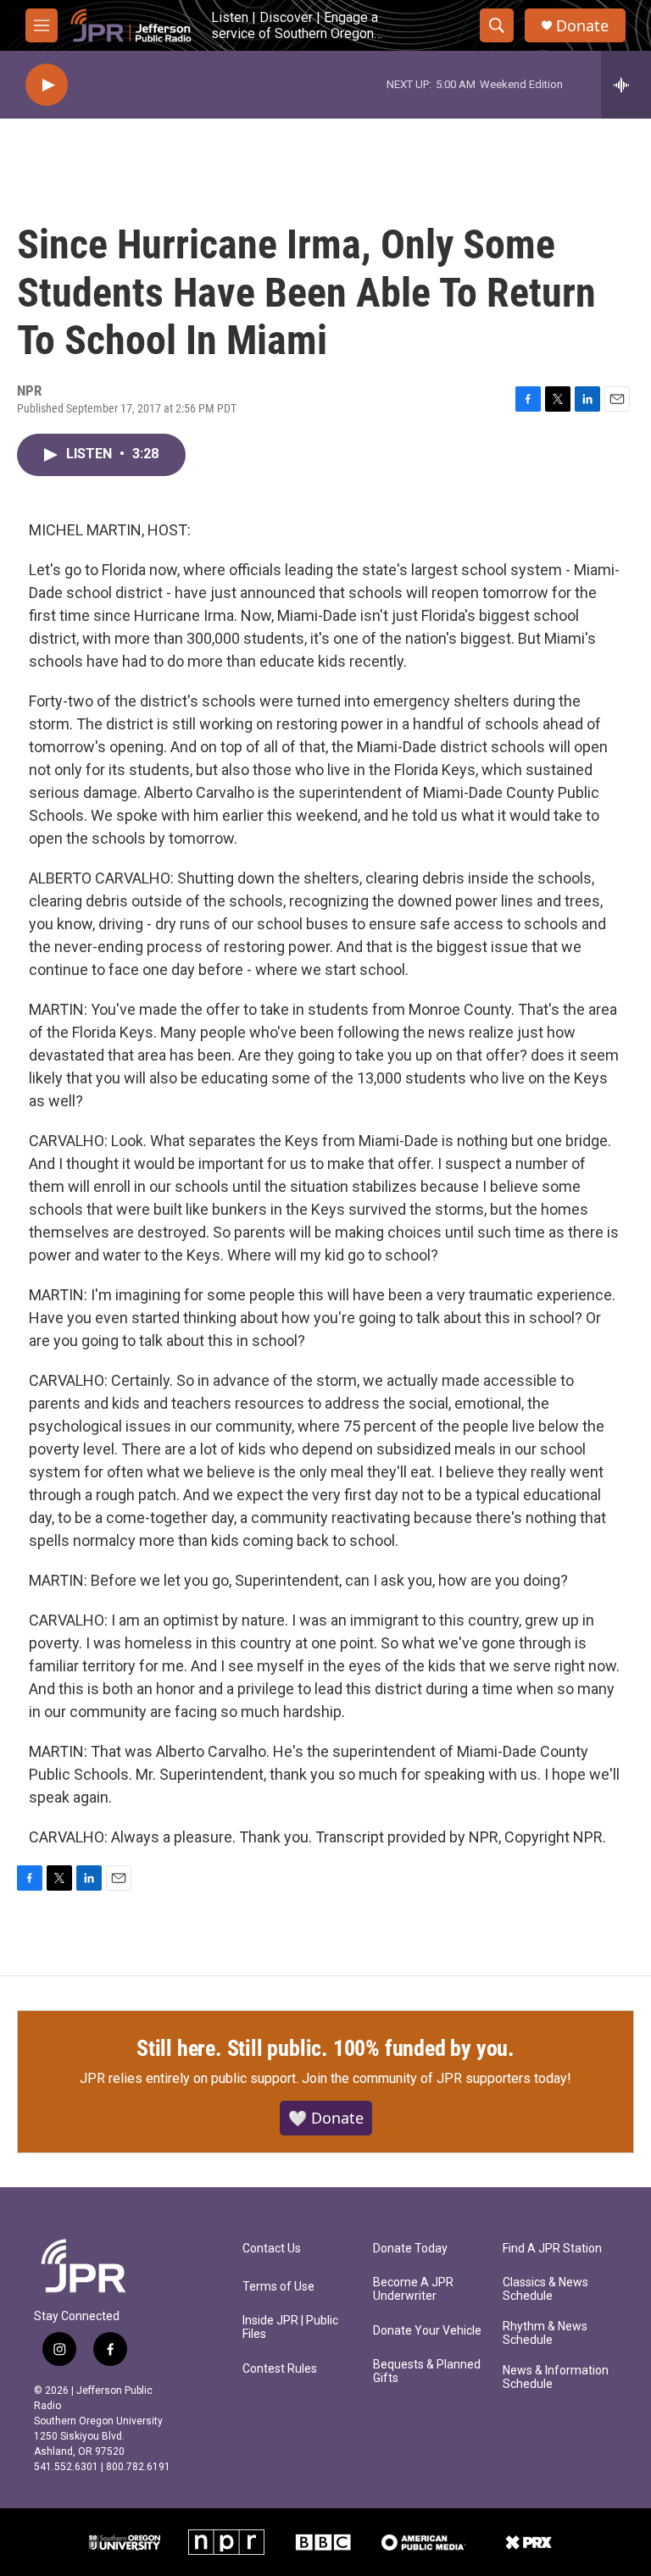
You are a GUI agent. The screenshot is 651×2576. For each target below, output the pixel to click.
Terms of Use (278, 2287)
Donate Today (410, 2249)
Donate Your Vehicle (427, 2331)
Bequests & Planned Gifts (427, 2371)
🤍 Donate (326, 2118)
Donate (582, 26)
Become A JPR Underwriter (413, 2289)
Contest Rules (280, 2369)
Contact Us (272, 2249)
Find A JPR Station (552, 2249)
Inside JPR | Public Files (290, 2327)
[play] (47, 85)
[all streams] (626, 85)
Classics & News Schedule (545, 2289)
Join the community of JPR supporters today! (437, 2078)
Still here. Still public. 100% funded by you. (325, 2048)
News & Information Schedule (556, 2377)
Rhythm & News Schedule (545, 2333)
